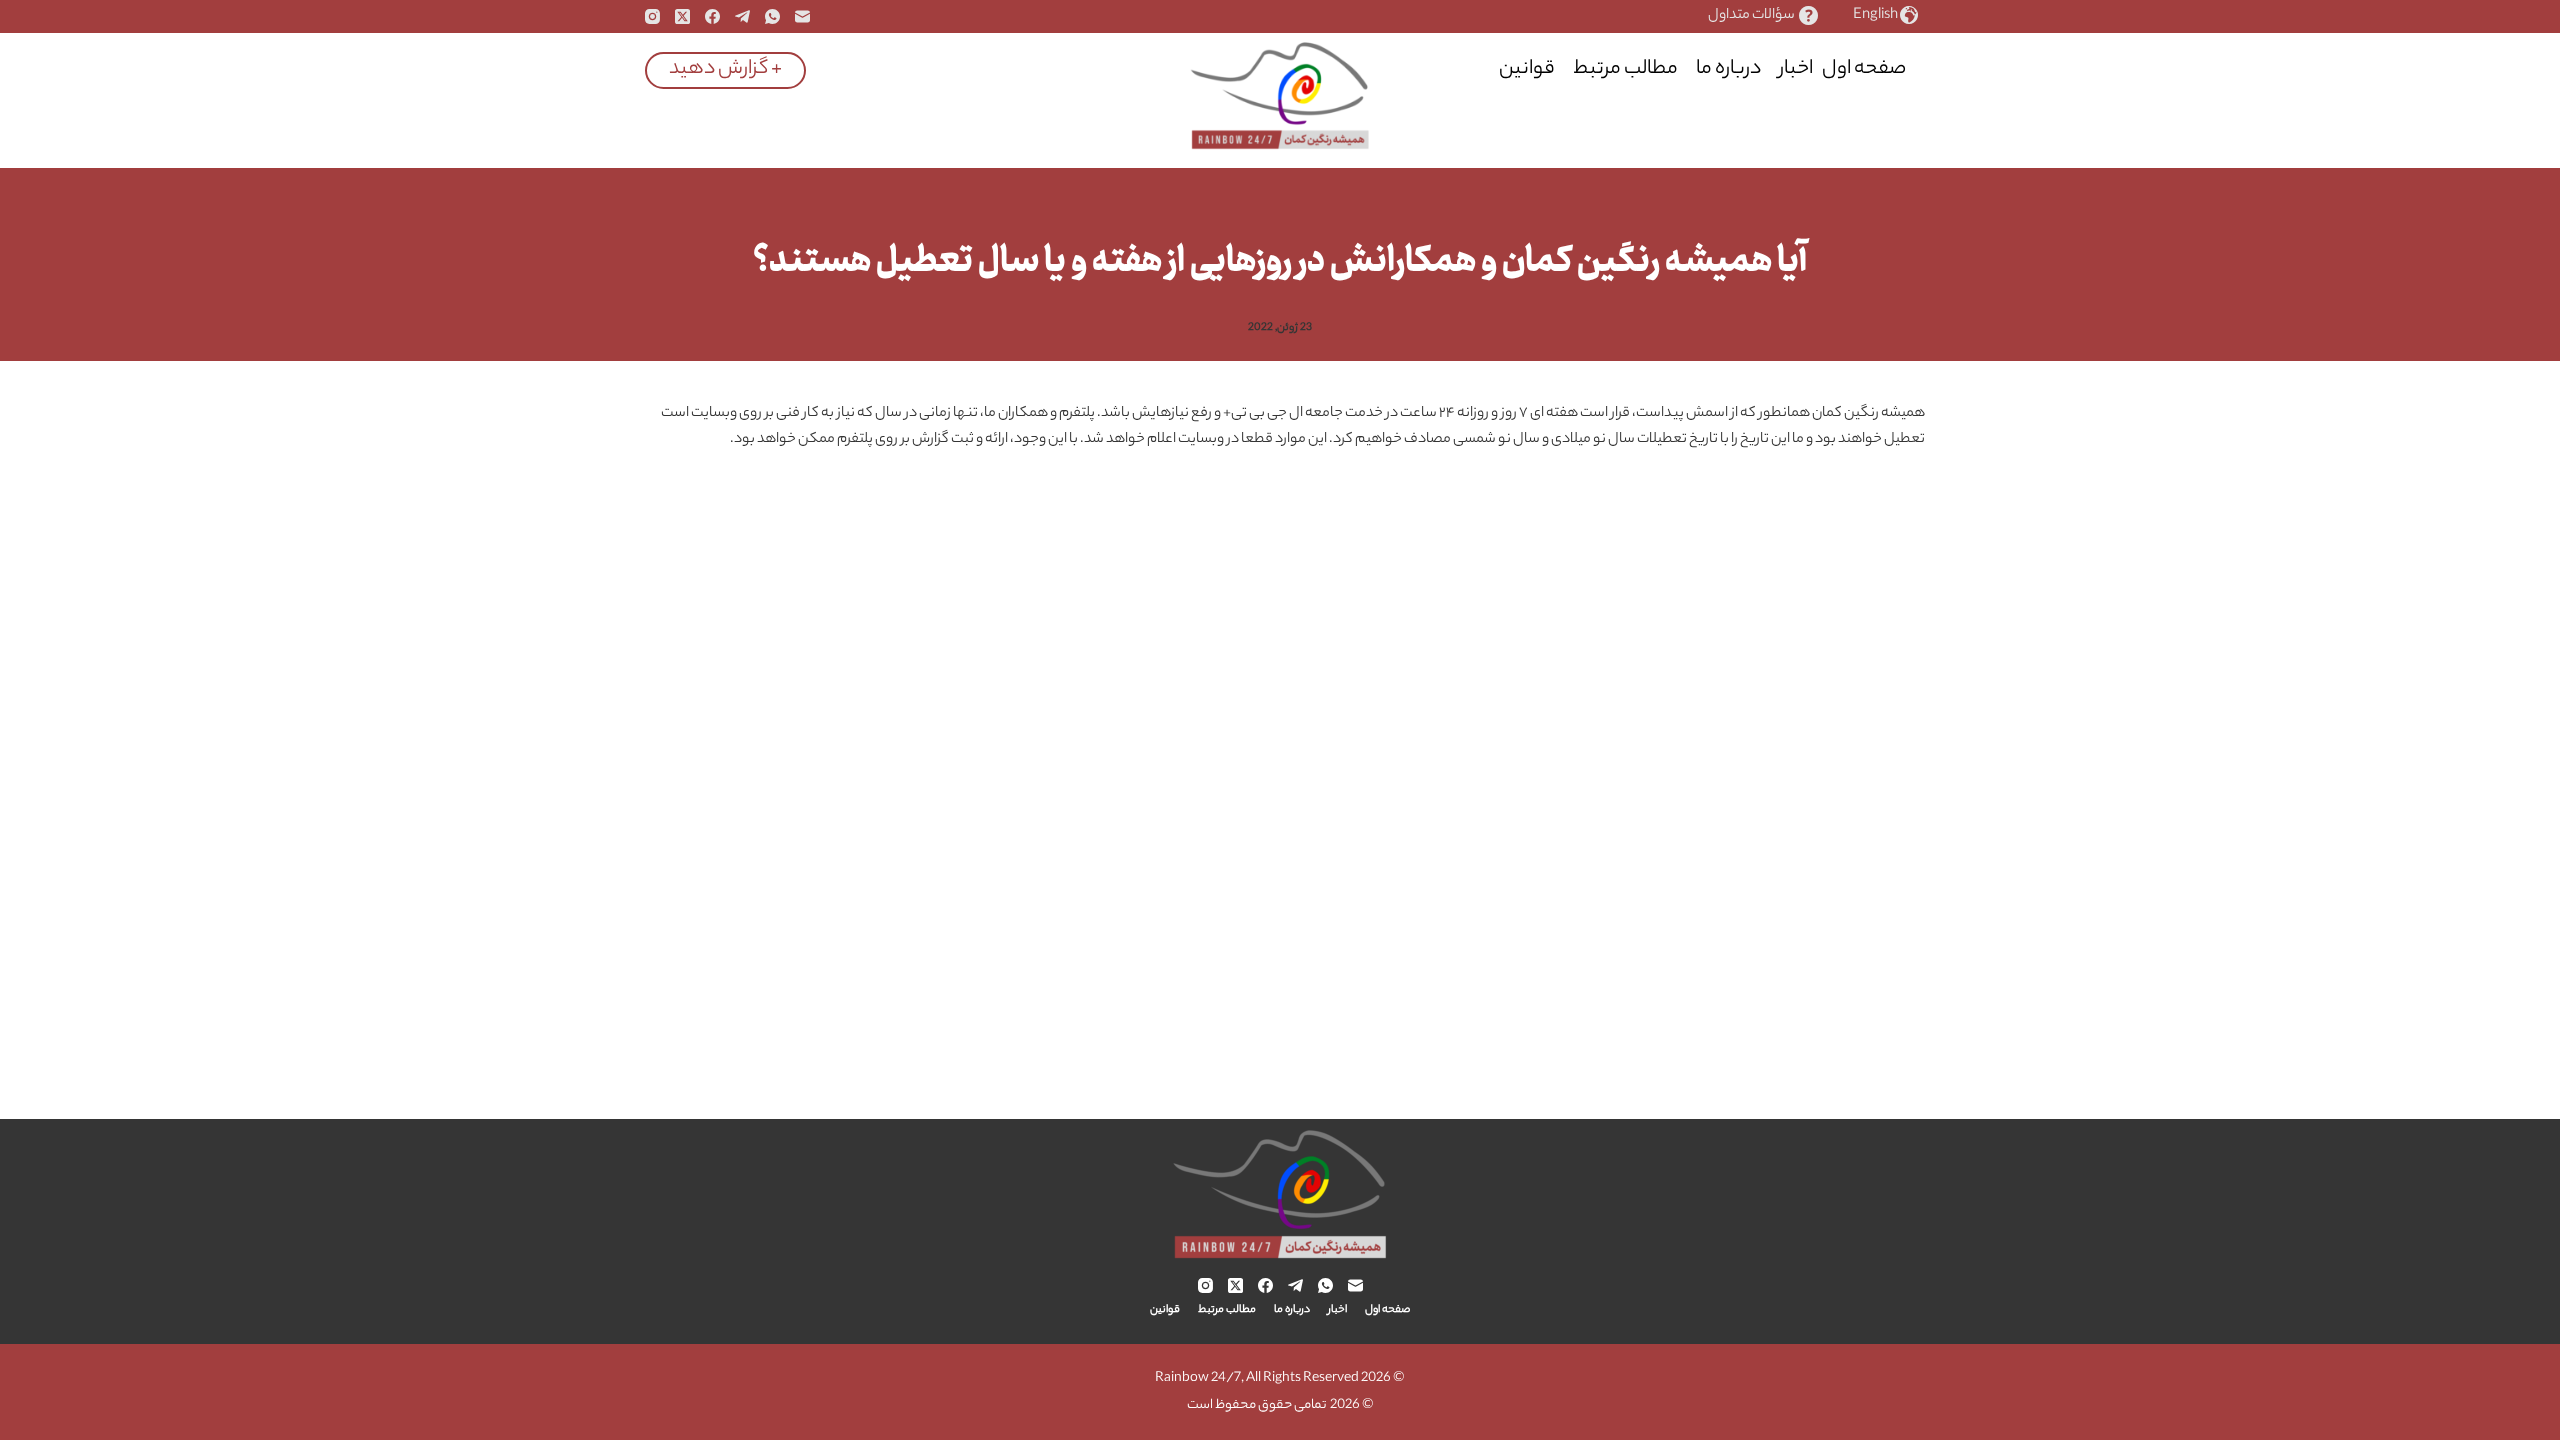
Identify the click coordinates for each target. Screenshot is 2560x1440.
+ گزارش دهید (725, 69)
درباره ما (1728, 69)
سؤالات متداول (1751, 16)
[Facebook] (712, 16)
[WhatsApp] (772, 16)
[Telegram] (742, 16)
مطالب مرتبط (1625, 69)
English (1875, 16)
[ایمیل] (802, 16)
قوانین (1527, 69)
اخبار (1796, 69)
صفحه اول (1864, 69)
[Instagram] (652, 16)
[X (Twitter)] (682, 16)
